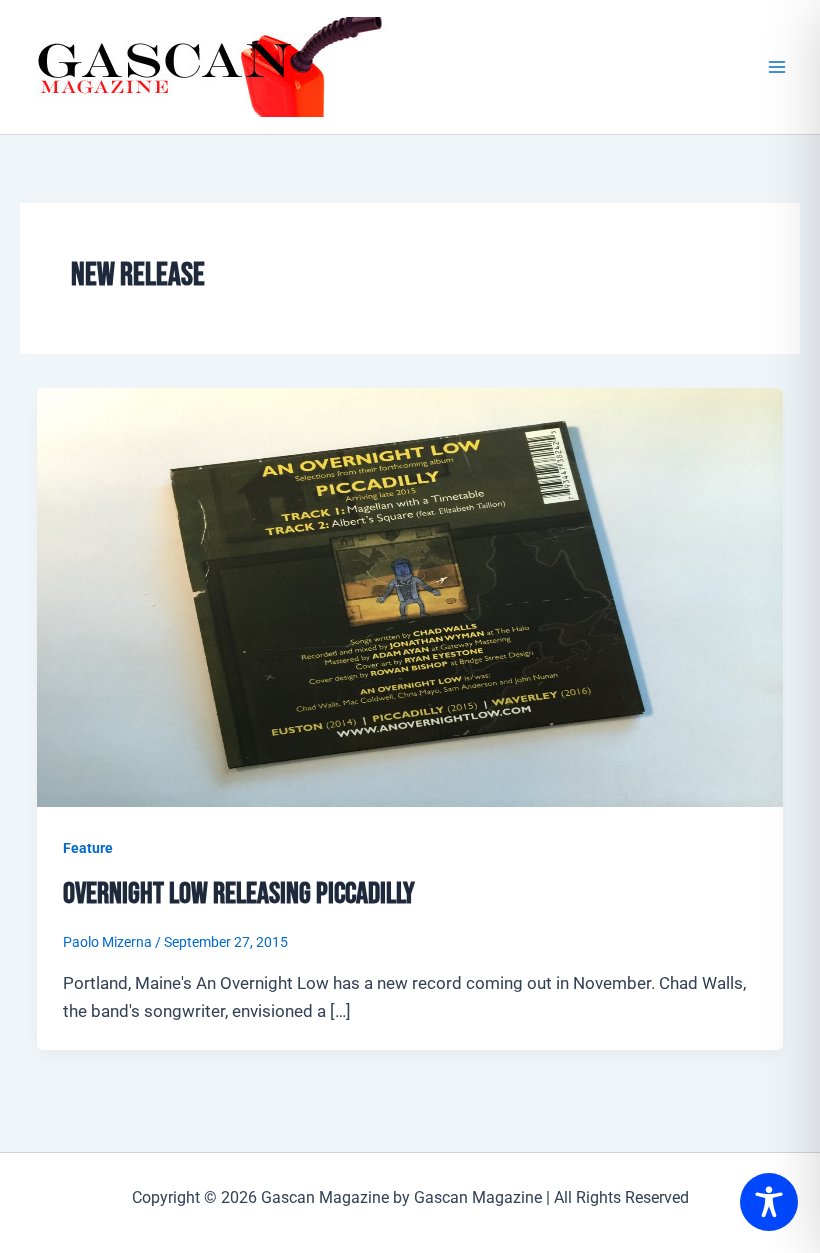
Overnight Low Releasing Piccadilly (239, 894)
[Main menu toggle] (778, 67)
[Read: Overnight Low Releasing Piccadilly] (410, 596)
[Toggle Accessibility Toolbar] (769, 1202)
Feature (88, 848)
